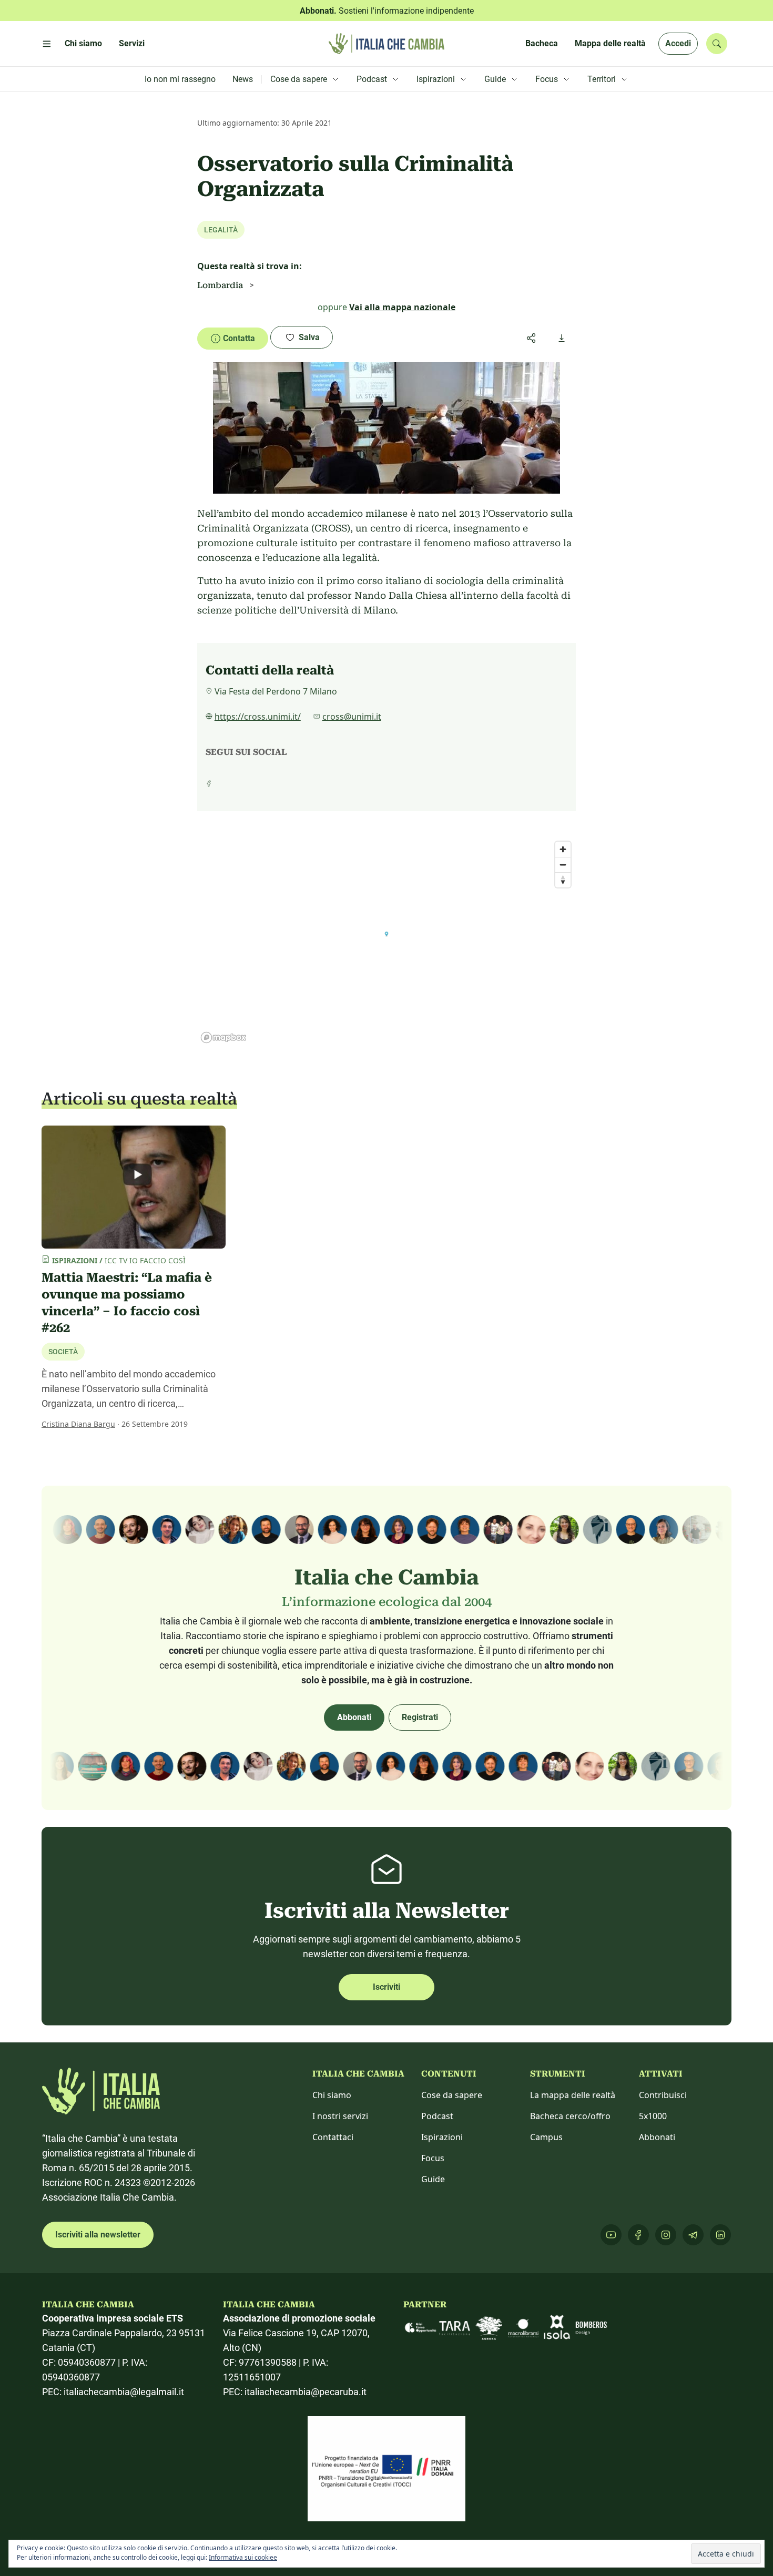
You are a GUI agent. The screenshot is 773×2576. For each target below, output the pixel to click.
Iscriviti (387, 1987)
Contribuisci (663, 2095)
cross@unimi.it (352, 717)
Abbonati (354, 1717)
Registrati (420, 1717)
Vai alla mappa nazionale (402, 307)
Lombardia (220, 285)
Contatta (239, 338)
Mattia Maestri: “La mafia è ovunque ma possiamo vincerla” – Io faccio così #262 (127, 1303)
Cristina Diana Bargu (78, 1424)
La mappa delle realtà (573, 2095)
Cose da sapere (452, 2095)
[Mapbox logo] (223, 1037)
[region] (387, 942)
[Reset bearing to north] (563, 880)
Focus (433, 2158)
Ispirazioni (442, 2137)
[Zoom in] (563, 849)
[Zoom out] (563, 865)
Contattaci (333, 2137)
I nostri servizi (340, 2116)
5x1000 (653, 2116)
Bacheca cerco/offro (570, 2116)
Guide (433, 2179)
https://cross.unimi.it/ (258, 717)
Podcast (437, 2116)
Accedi (678, 43)
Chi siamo (332, 2095)
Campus (546, 2137)
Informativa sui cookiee (243, 2557)
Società (63, 1352)
